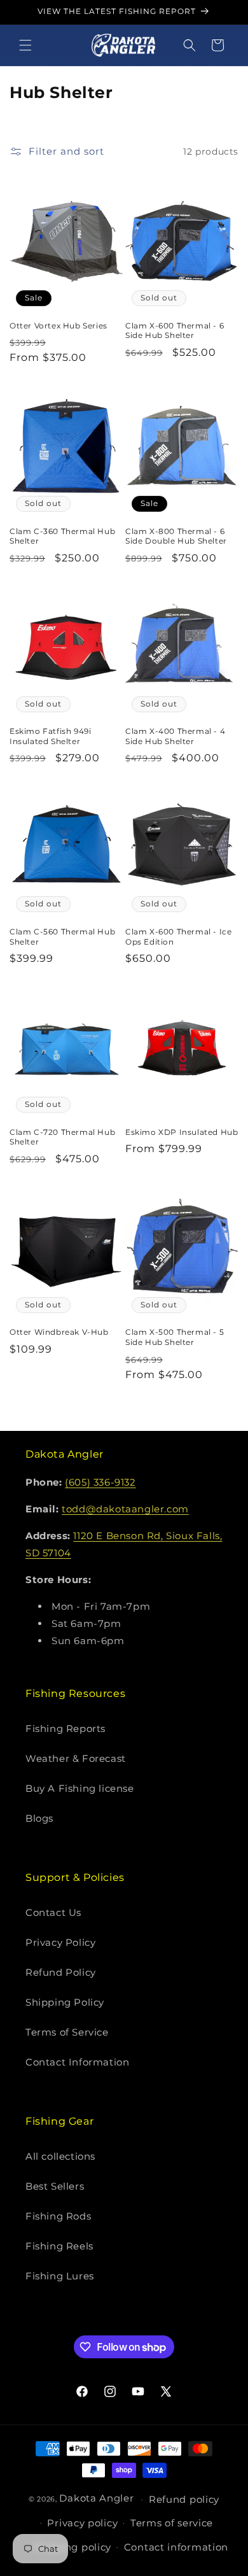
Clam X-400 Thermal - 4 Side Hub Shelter (175, 736)
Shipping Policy (65, 2002)
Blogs (39, 1818)
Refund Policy (61, 1972)
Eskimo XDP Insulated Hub (182, 1132)
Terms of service (172, 2523)
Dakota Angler (96, 2498)
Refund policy (184, 2499)
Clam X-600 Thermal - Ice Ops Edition (178, 937)
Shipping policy (72, 2547)
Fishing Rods (58, 2216)
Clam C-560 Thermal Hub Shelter (62, 937)
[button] (25, 45)
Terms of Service (67, 2032)
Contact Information (77, 2062)
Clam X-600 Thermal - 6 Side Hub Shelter (175, 331)
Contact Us (53, 1912)
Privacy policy (82, 2523)
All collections (60, 2156)
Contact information (176, 2547)
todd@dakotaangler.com (125, 1509)
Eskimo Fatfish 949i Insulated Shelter (50, 736)
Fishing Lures (60, 2276)
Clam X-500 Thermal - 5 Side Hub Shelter (175, 1337)
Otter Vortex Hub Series (59, 326)
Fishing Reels (59, 2246)
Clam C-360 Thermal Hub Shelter (62, 536)
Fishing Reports (65, 1728)
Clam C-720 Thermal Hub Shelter (62, 1137)
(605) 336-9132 (100, 1482)
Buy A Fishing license (80, 1788)
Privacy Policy (60, 1942)
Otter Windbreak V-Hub (59, 1332)
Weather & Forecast (76, 1758)
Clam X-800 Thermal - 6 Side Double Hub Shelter (176, 536)
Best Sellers (55, 2186)
